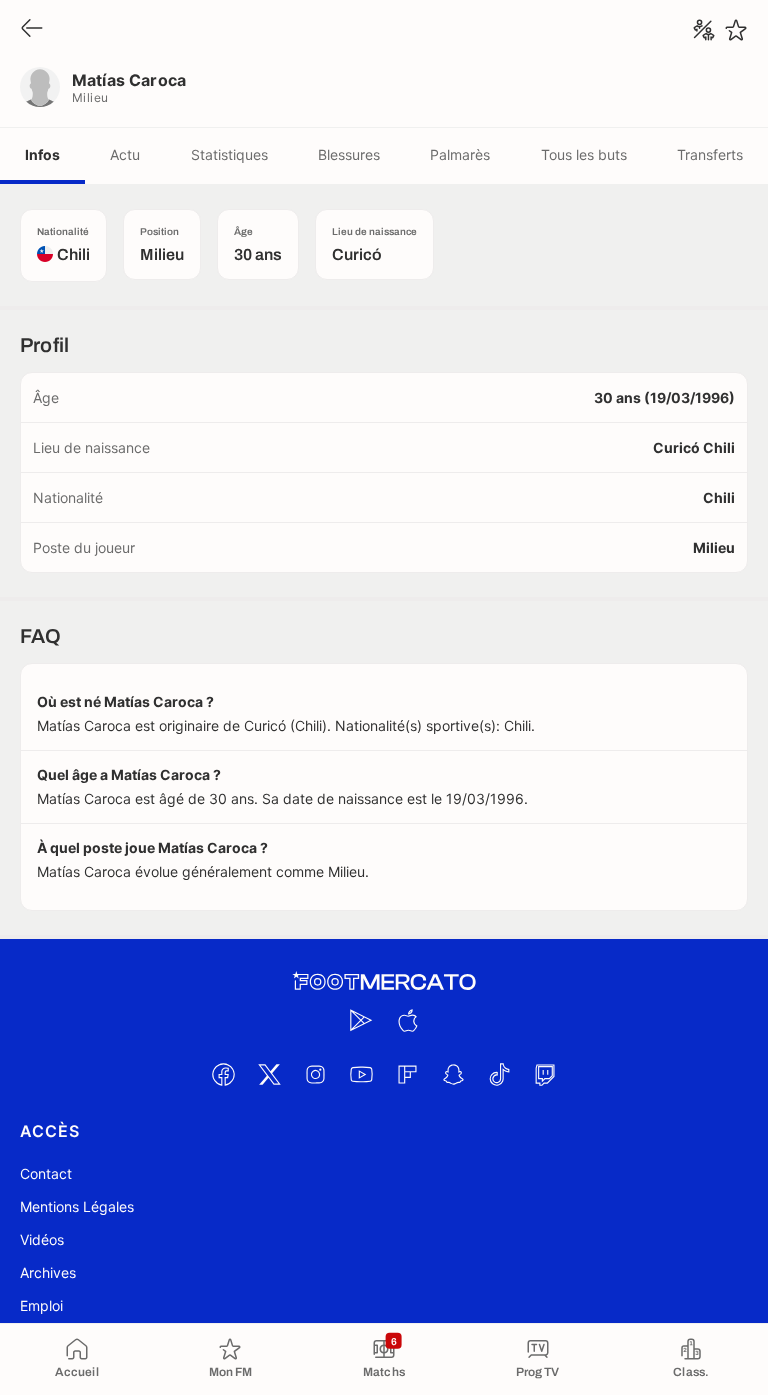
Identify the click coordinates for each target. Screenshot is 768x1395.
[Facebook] (223, 1074)
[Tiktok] (499, 1074)
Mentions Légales (77, 1206)
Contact (46, 1173)
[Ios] (407, 1020)
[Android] (361, 1020)
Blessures (349, 154)
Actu (125, 154)
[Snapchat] (453, 1074)
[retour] (32, 29)
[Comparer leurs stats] (704, 30)
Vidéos (42, 1239)
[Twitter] (269, 1074)
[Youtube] (361, 1074)
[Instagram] (315, 1074)
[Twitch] (545, 1074)
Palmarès (460, 154)
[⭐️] (736, 30)
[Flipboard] (407, 1074)
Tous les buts (584, 154)
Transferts (710, 154)
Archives (48, 1272)
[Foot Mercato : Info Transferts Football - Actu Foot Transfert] (384, 982)
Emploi (41, 1305)
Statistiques (229, 154)
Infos (42, 154)
